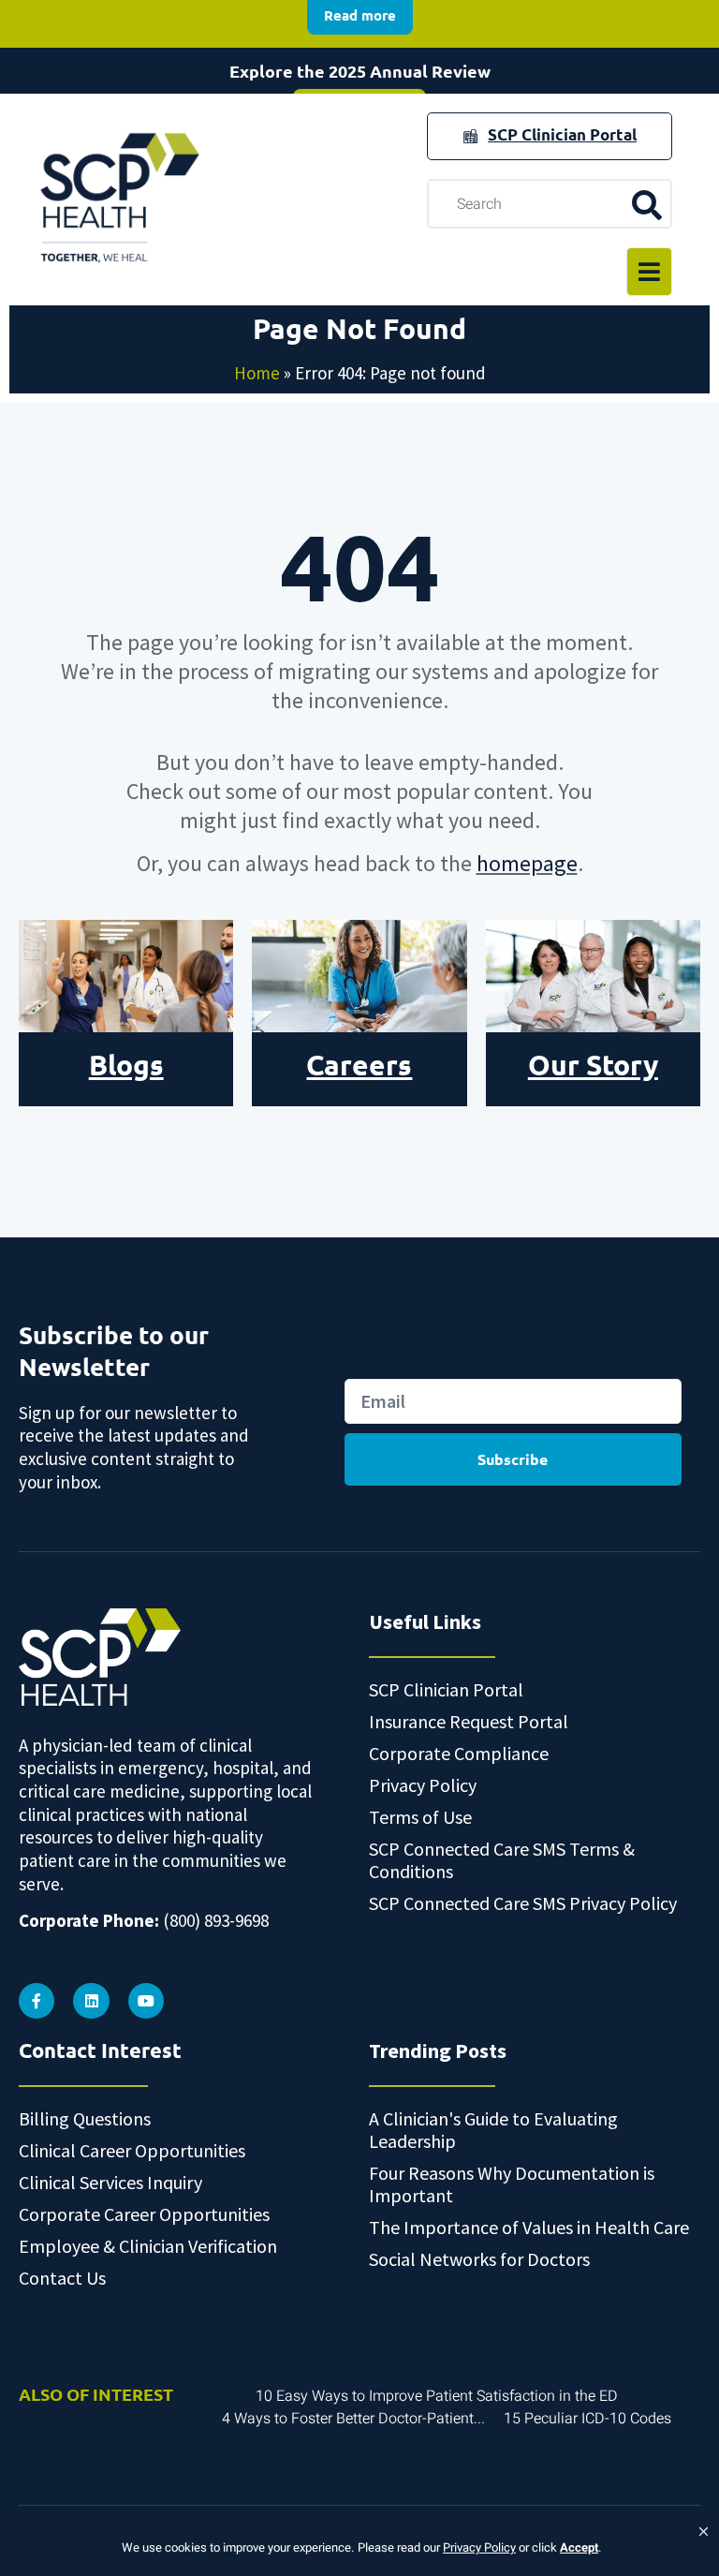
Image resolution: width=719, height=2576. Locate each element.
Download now (359, 68)
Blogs (126, 1065)
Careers (359, 1065)
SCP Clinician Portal (562, 134)
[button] (704, 2532)
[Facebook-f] (37, 2001)
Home (257, 373)
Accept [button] (579, 2547)
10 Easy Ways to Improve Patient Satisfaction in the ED (437, 2396)
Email (364, 1359)
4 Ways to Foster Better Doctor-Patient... (353, 2419)
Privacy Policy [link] (479, 2547)
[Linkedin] (91, 2001)
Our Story (593, 1065)
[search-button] (646, 204)
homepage (527, 863)
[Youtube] (146, 2001)
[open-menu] (649, 272)
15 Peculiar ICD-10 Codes (587, 2419)
